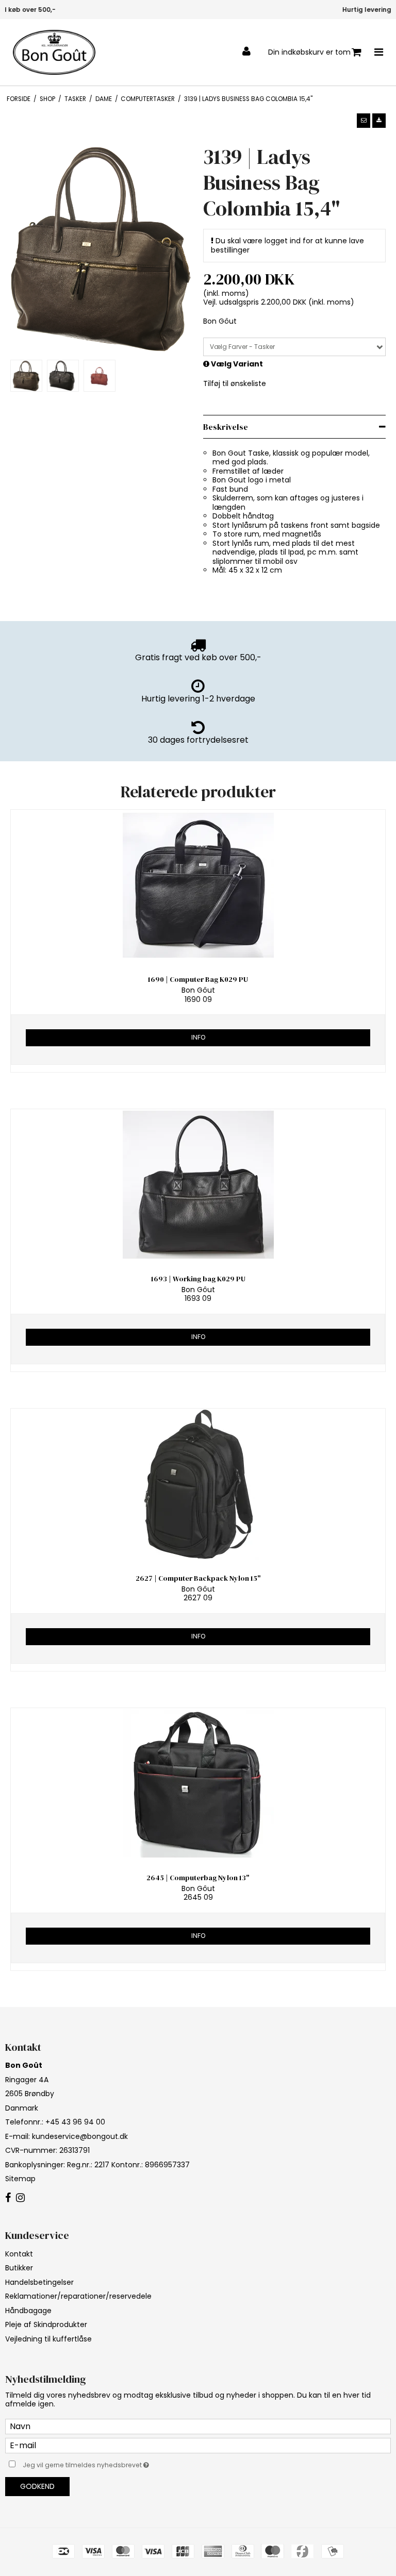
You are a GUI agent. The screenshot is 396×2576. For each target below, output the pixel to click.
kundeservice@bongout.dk (80, 2136)
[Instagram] (20, 2198)
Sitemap (20, 2179)
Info (198, 1037)
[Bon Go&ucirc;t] (54, 52)
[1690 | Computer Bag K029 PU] (198, 885)
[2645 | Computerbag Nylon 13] (198, 1784)
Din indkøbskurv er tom (309, 52)
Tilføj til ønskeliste (235, 383)
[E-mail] (198, 2445)
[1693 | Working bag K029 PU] (198, 1185)
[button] (364, 121)
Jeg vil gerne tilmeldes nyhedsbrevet (112, 2463)
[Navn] (198, 2426)
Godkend (37, 2486)
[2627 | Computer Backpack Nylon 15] (198, 1484)
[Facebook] (8, 2198)
